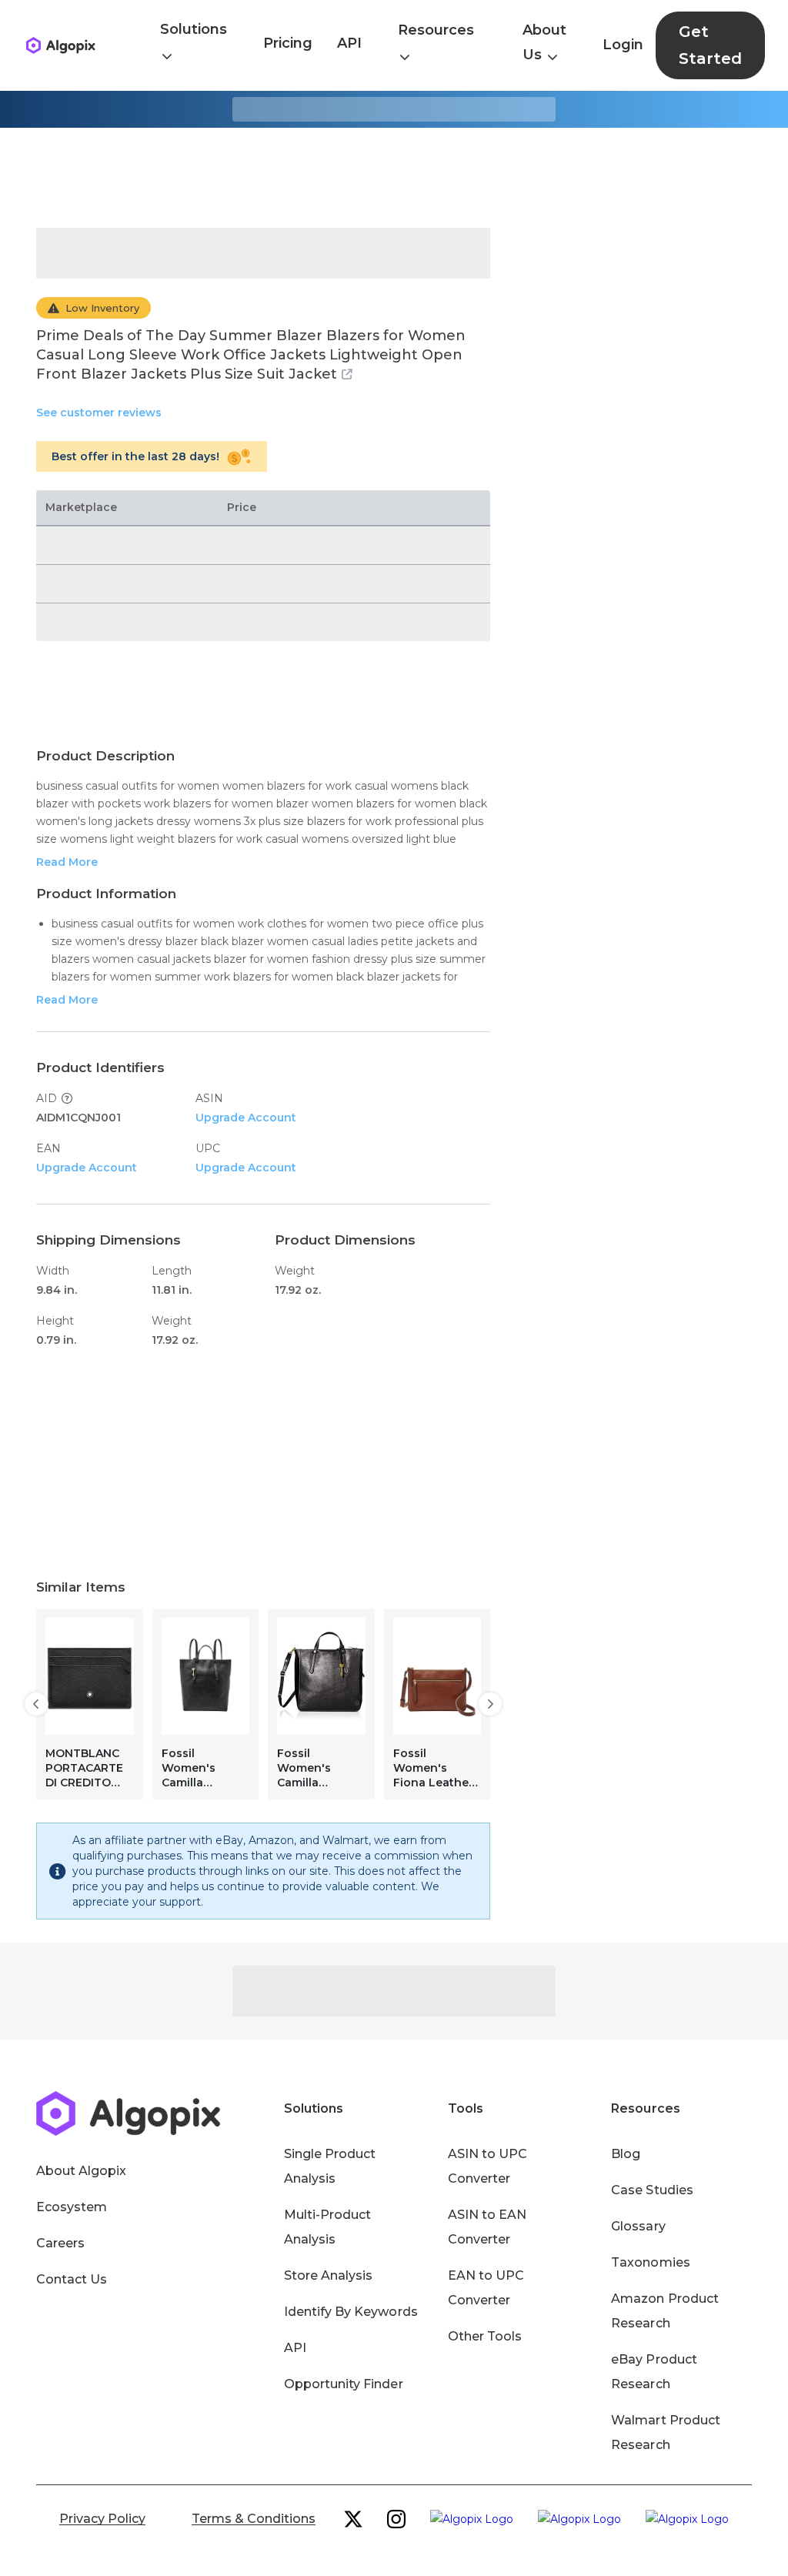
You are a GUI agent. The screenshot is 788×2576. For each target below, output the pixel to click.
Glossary (638, 2226)
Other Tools (485, 2336)
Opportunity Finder (344, 2384)
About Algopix (81, 2171)
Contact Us (72, 2279)
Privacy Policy (102, 2519)
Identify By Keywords (351, 2312)
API (349, 43)
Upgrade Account (246, 1118)
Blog (626, 2154)
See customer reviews (99, 413)
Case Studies (652, 2190)
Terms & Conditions (254, 2519)
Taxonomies (650, 2262)
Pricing (288, 43)
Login (623, 45)
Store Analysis (328, 2275)
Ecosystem (72, 2207)
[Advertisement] (394, 178)
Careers (60, 2243)
